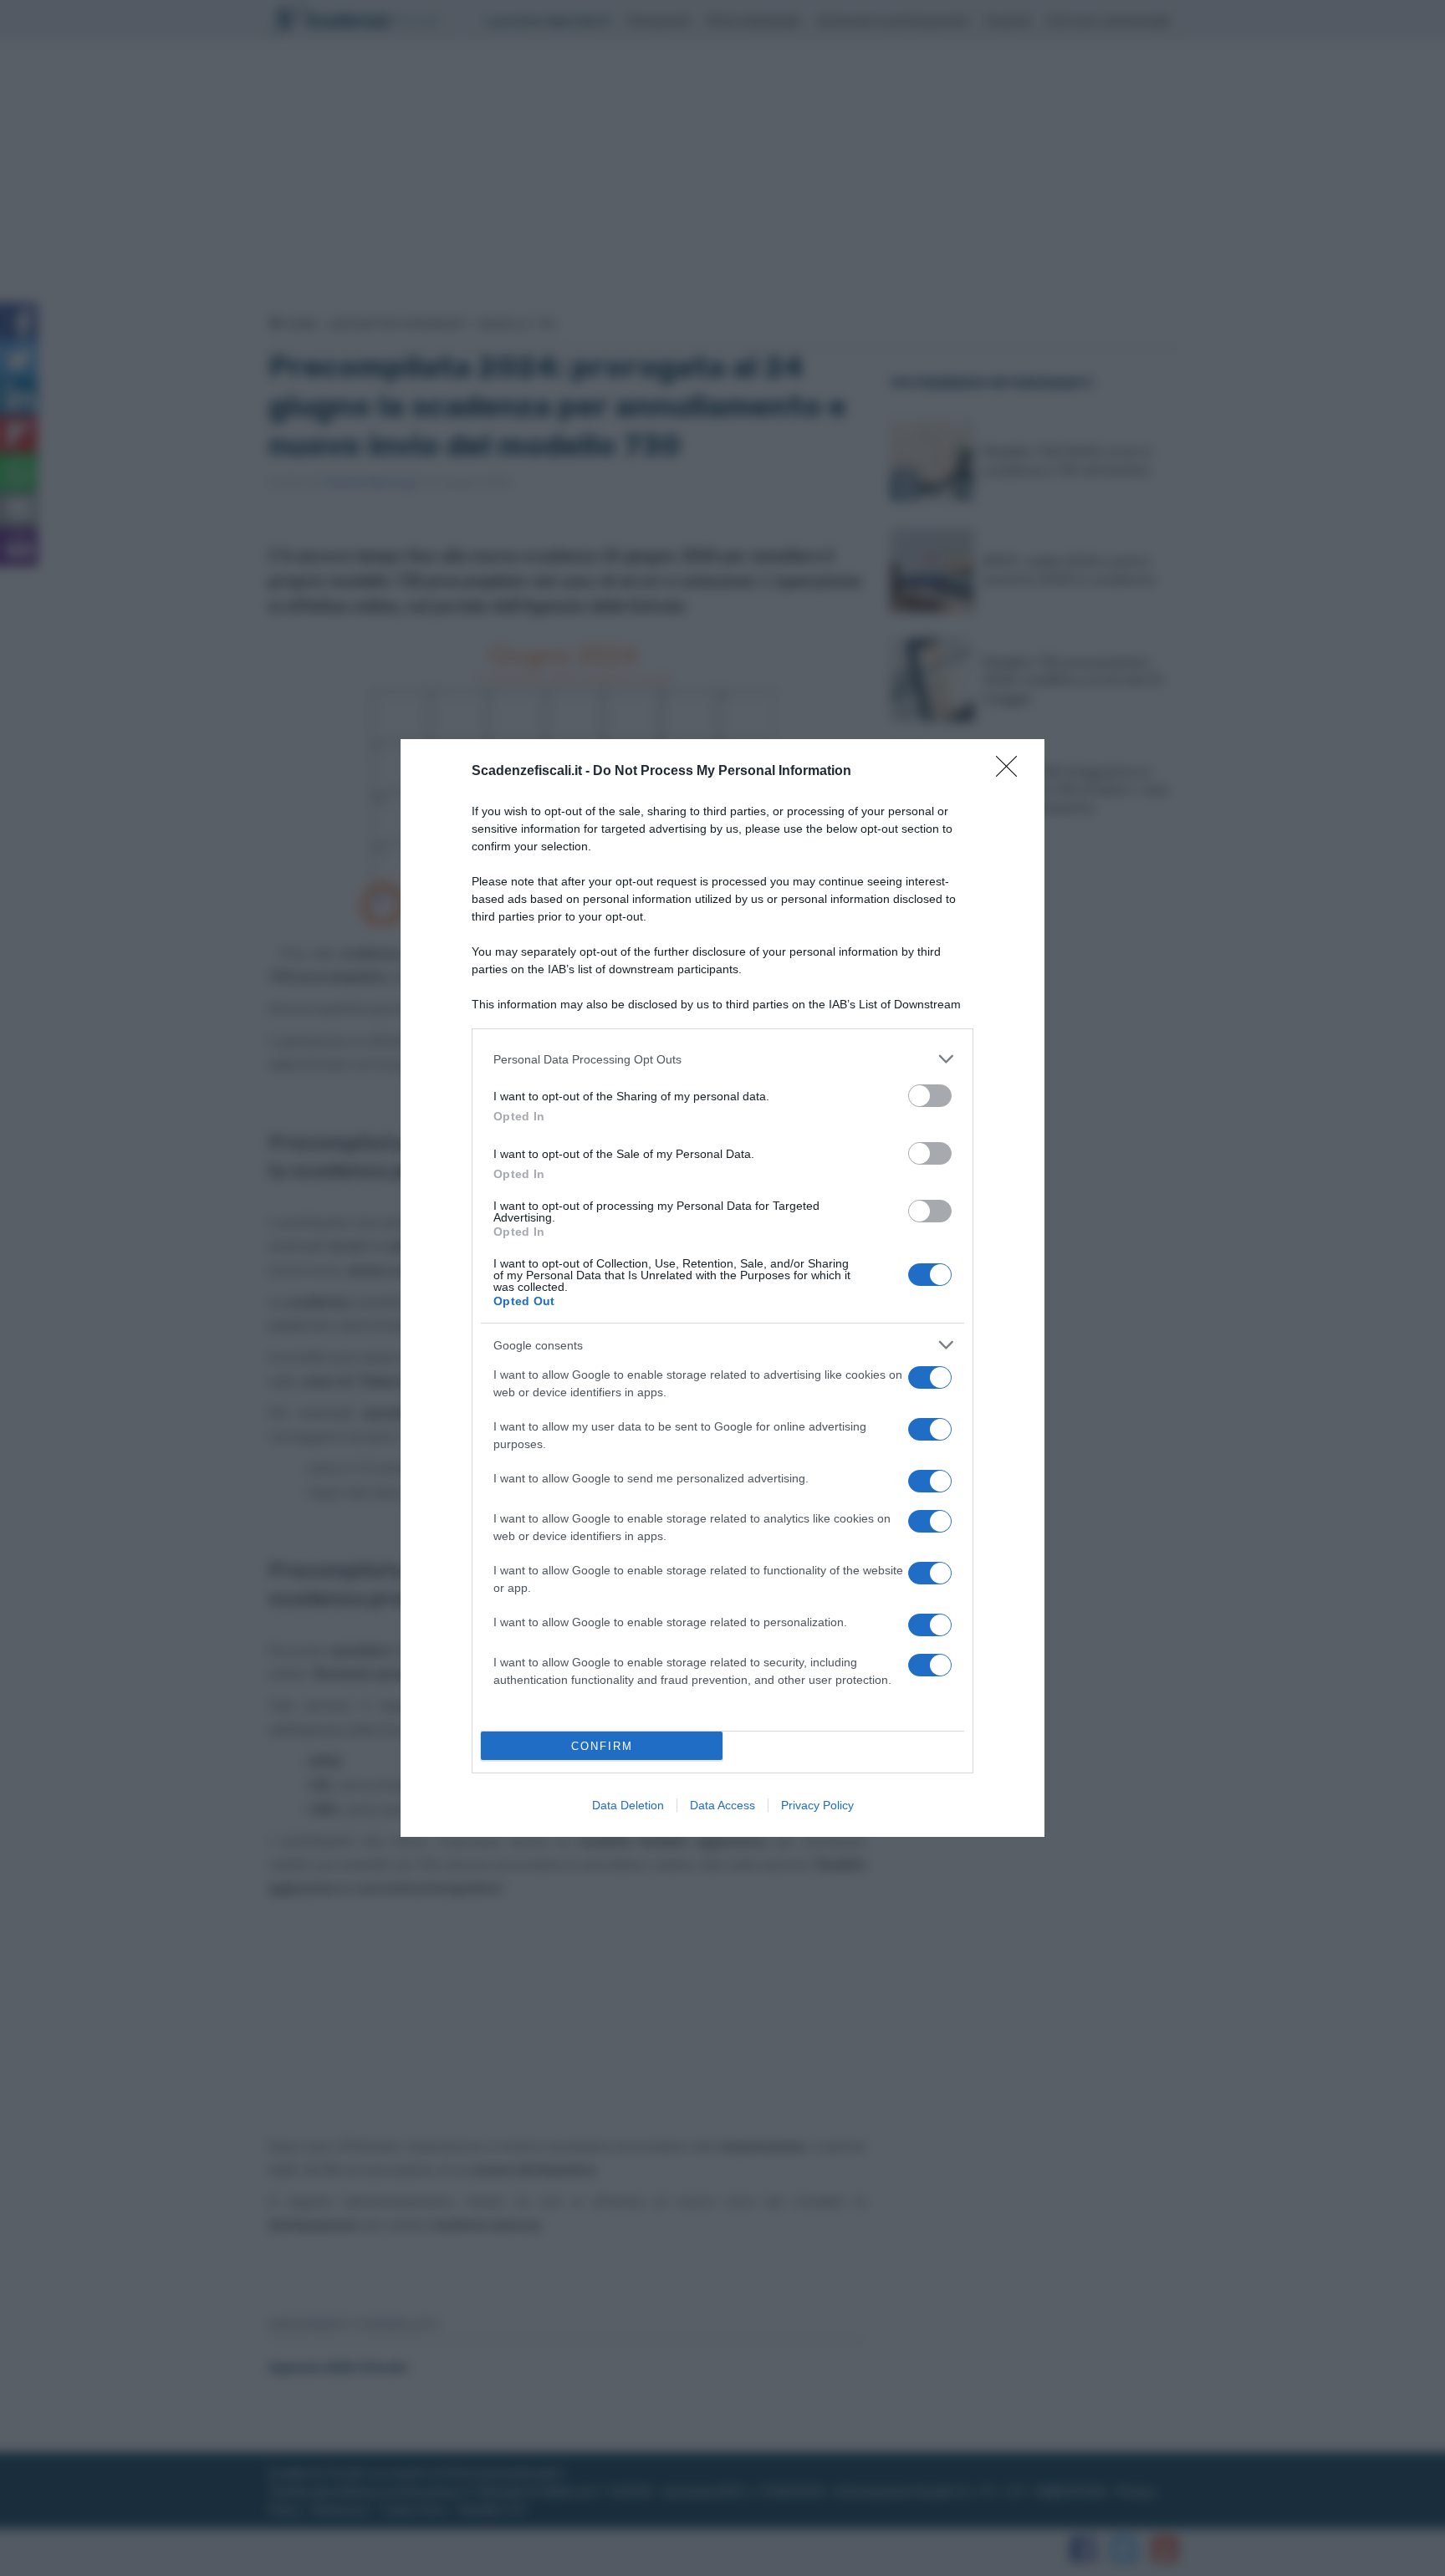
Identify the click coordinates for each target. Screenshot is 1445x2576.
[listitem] (722, 1059)
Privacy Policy (817, 1805)
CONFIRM (602, 1746)
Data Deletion (628, 1805)
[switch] (930, 1096)
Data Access (722, 1805)
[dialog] (722, 1288)
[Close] (1012, 772)
